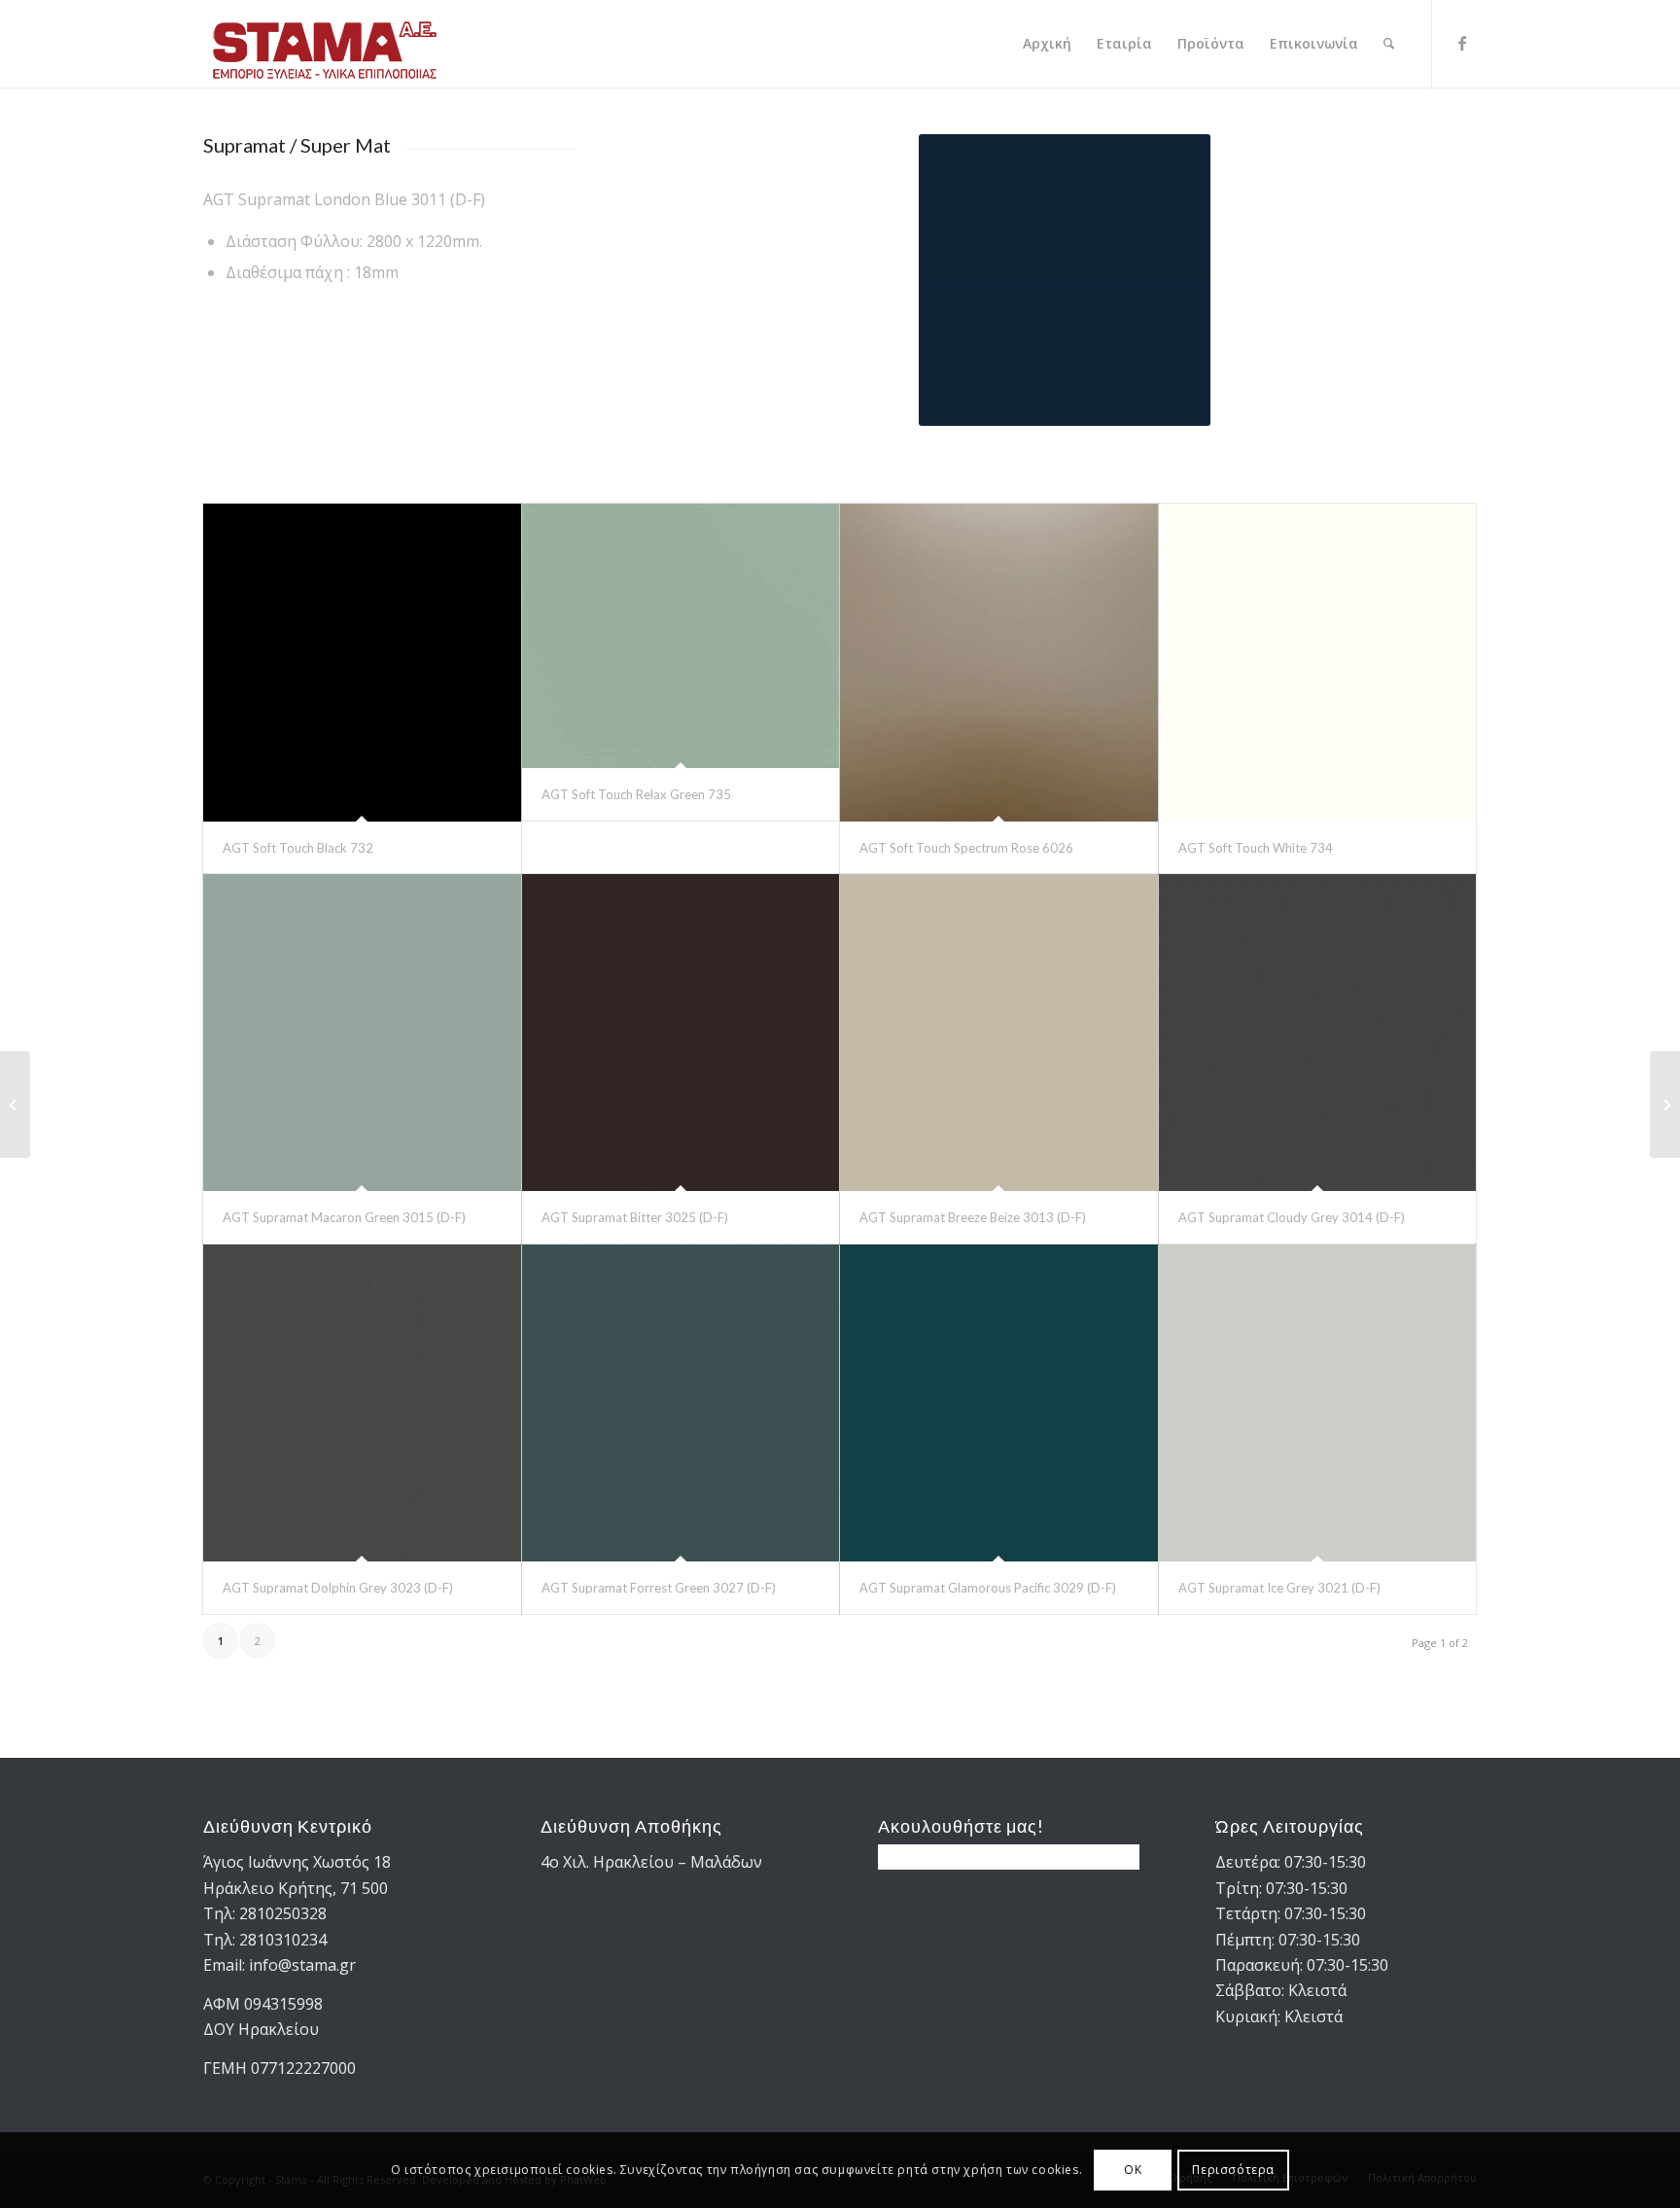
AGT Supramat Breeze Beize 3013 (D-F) (973, 1217)
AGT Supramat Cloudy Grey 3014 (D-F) (1292, 1217)
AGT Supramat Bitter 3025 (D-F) (635, 1217)
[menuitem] (1047, 44)
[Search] (1389, 44)
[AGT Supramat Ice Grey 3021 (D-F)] (1318, 1403)
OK (1133, 2170)
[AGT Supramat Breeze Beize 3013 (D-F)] (999, 1033)
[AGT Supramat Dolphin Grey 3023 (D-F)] (362, 1403)
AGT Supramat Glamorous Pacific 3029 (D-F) (988, 1588)
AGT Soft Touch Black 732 (298, 848)
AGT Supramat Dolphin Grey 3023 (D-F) (338, 1588)
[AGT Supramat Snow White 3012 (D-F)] (15, 1104)
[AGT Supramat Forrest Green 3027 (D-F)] (681, 1403)
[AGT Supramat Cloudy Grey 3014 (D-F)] (1318, 1033)
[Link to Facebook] (1462, 43)
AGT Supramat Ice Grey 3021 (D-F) (1279, 1588)
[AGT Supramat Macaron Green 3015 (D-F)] (362, 1033)
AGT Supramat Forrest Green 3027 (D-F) (659, 1588)
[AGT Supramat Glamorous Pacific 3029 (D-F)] (999, 1403)
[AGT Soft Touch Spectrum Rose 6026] (999, 663)
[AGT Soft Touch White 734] (1318, 663)
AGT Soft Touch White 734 (1256, 848)
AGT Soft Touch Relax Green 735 (636, 794)
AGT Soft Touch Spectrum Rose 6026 (966, 848)
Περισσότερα (1233, 2170)
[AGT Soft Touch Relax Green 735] (681, 636)
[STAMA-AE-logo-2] (325, 44)
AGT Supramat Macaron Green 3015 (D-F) (344, 1217)
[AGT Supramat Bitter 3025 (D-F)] (681, 1033)
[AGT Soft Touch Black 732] (362, 663)
